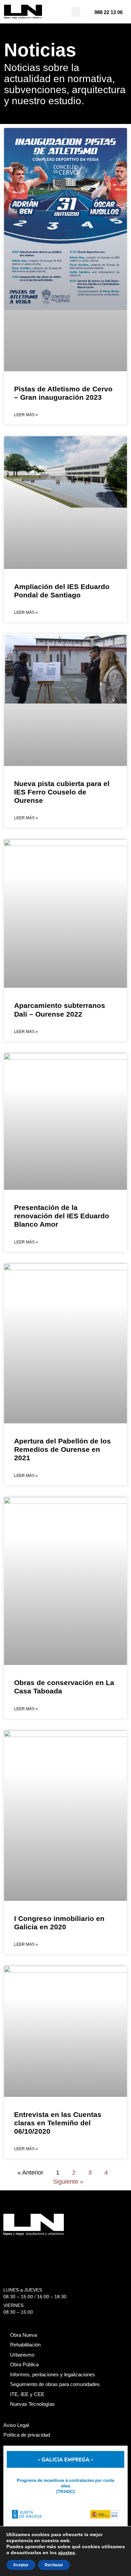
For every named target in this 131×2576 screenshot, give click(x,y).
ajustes (67, 2553)
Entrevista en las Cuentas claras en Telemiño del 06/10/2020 (58, 2123)
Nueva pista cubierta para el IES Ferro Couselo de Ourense (62, 792)
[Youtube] (72, 2245)
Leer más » (26, 415)
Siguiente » (68, 2182)
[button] (76, 12)
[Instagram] (32, 2245)
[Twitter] (19, 2245)
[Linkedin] (45, 2245)
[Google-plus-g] (58, 2245)
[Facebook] (6, 2245)
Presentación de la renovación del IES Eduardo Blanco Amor (62, 1216)
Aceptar (21, 2565)
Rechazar (54, 2565)
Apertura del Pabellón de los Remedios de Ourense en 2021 (62, 1449)
